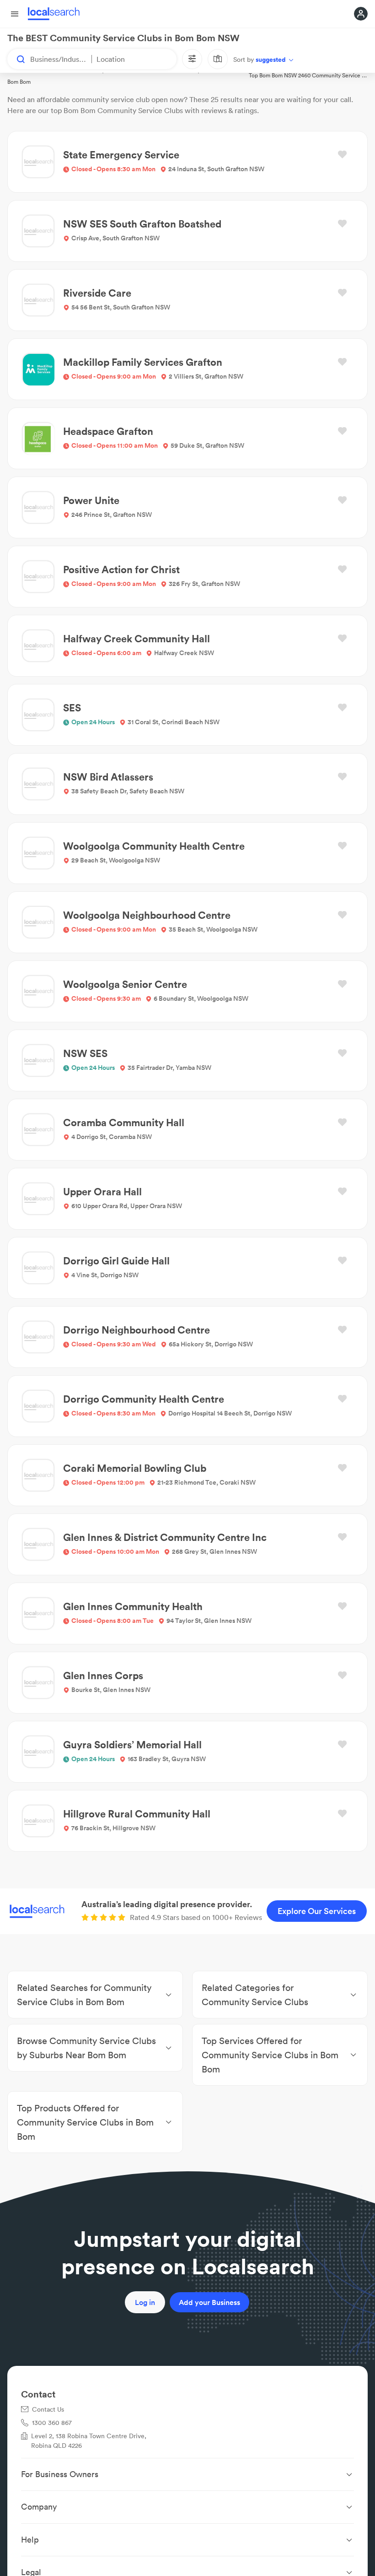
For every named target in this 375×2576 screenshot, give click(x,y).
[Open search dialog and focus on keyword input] (16, 59)
